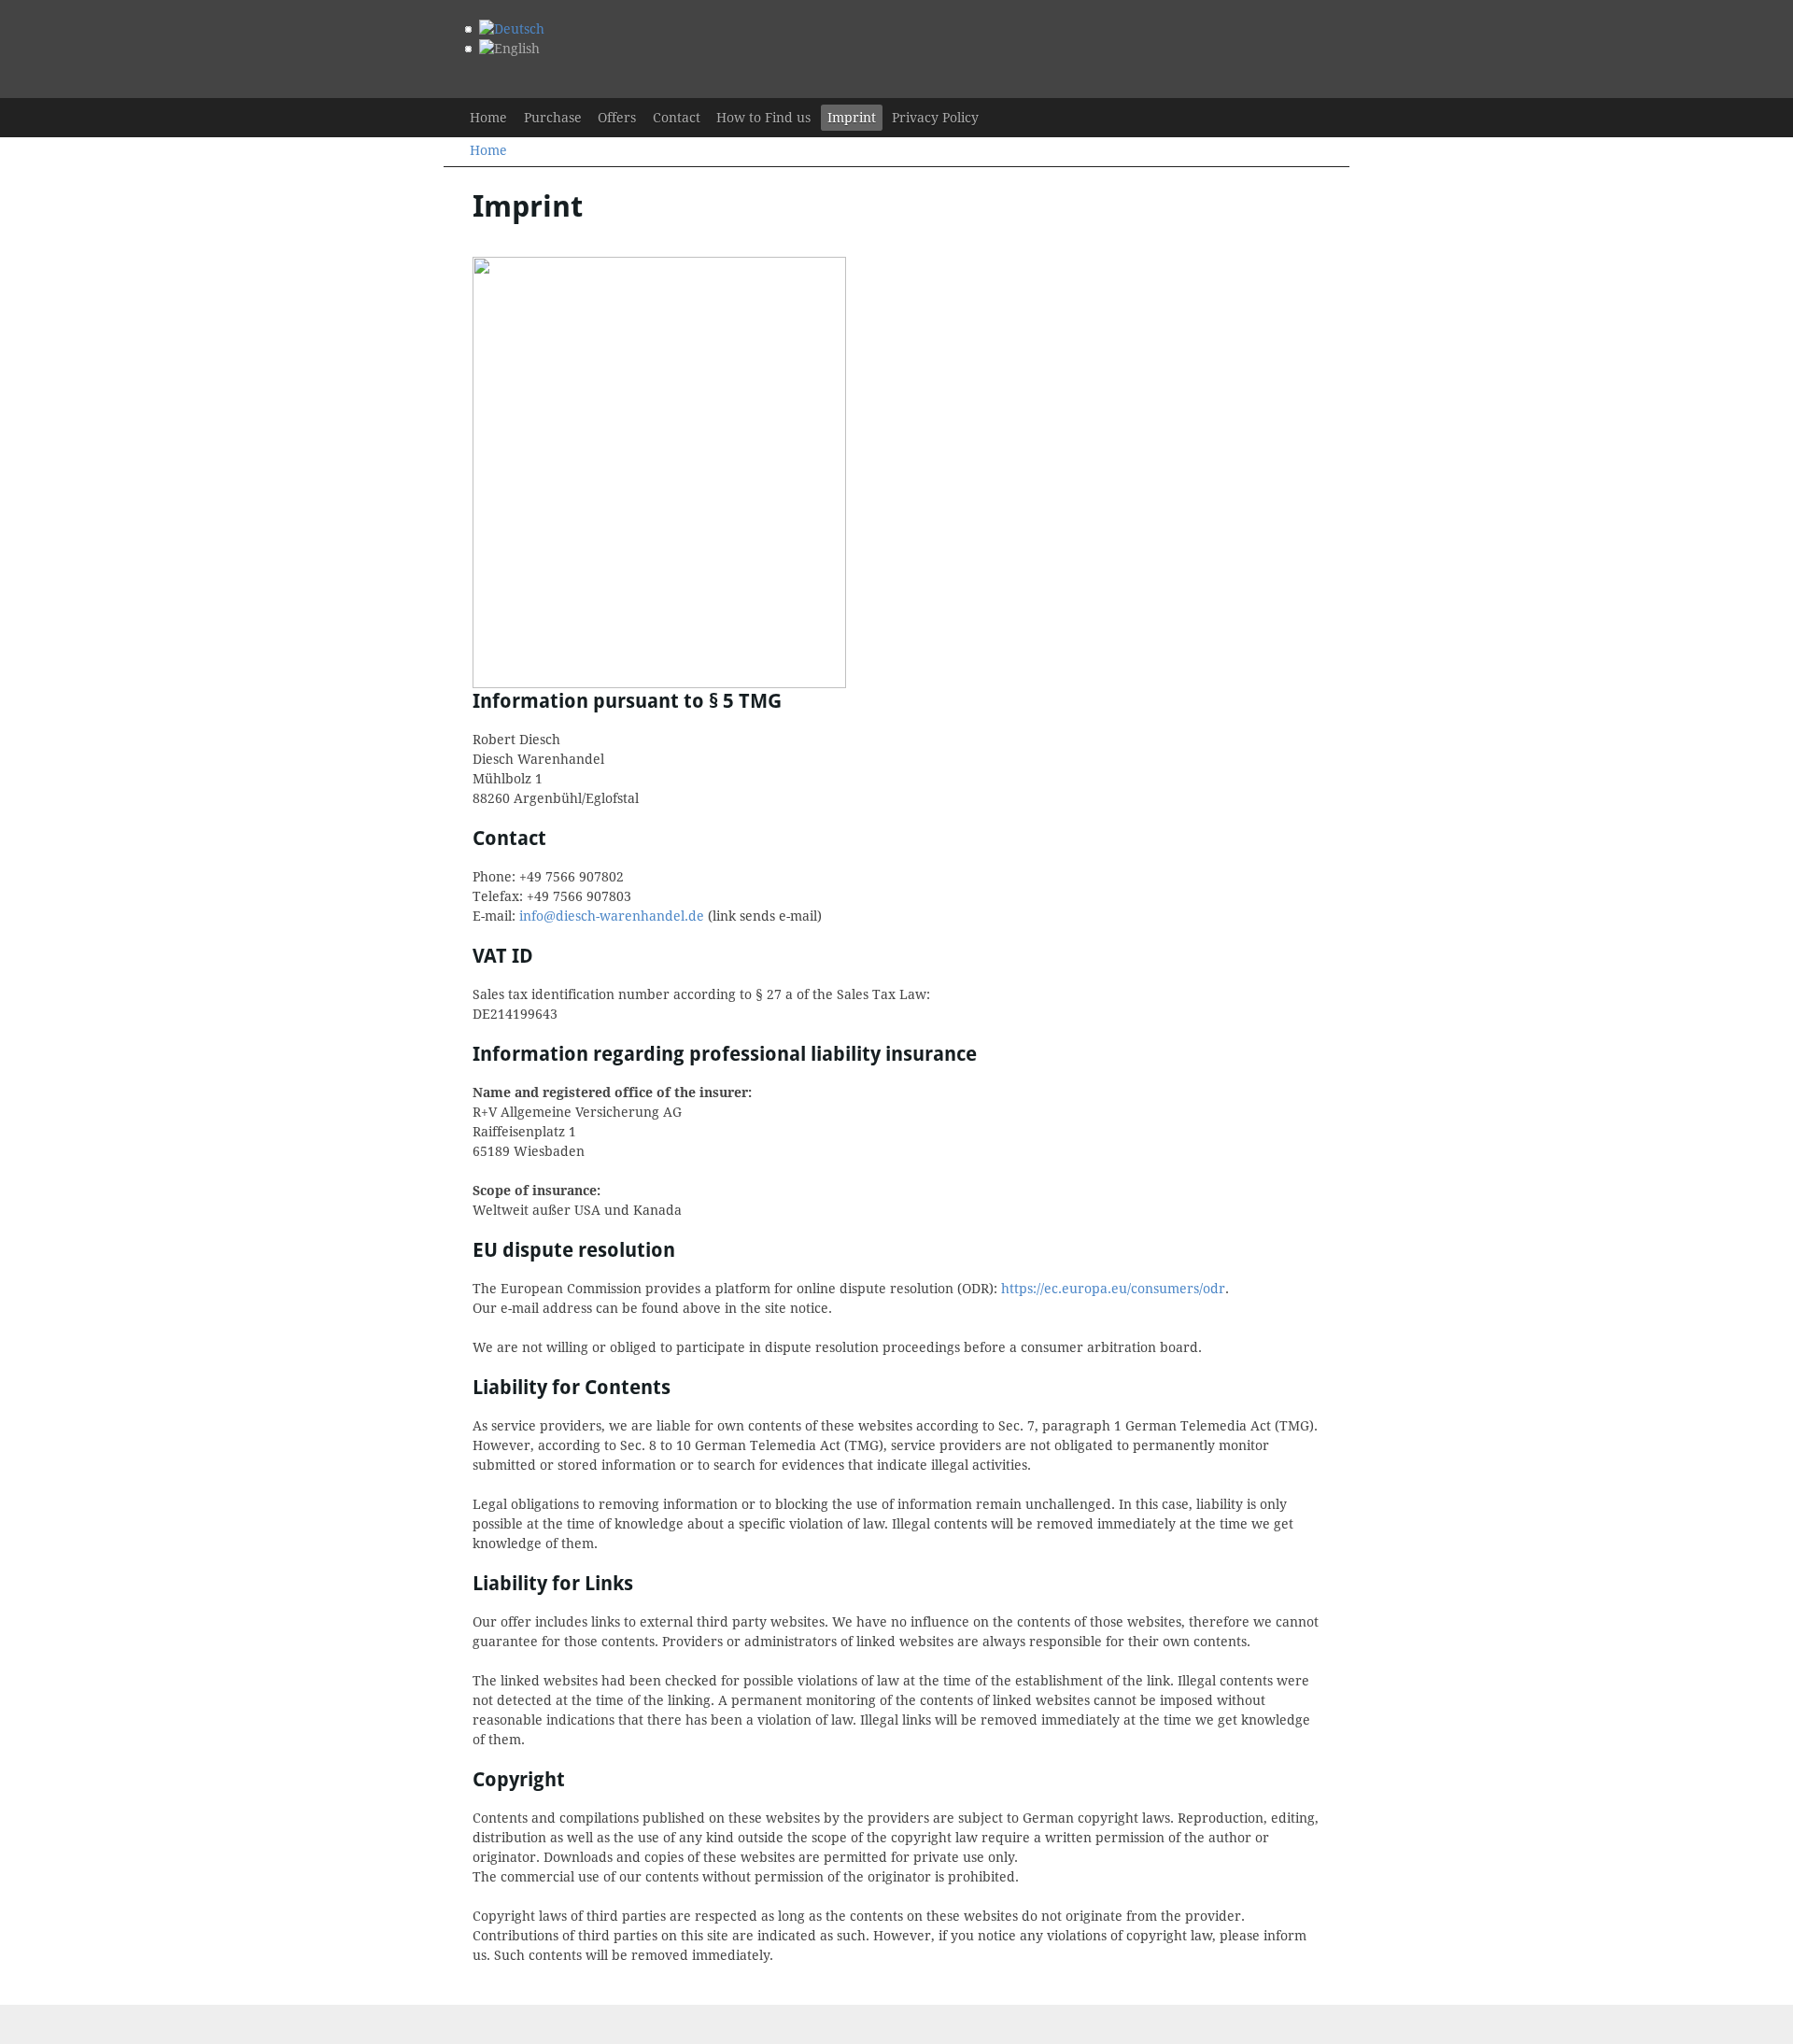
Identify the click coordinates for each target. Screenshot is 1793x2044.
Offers (617, 118)
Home (488, 118)
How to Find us (763, 118)
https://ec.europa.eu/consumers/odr (1113, 1289)
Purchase (553, 118)
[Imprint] (509, 49)
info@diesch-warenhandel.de (612, 916)
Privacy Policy (935, 118)
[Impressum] (512, 29)
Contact (677, 118)
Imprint (852, 118)
